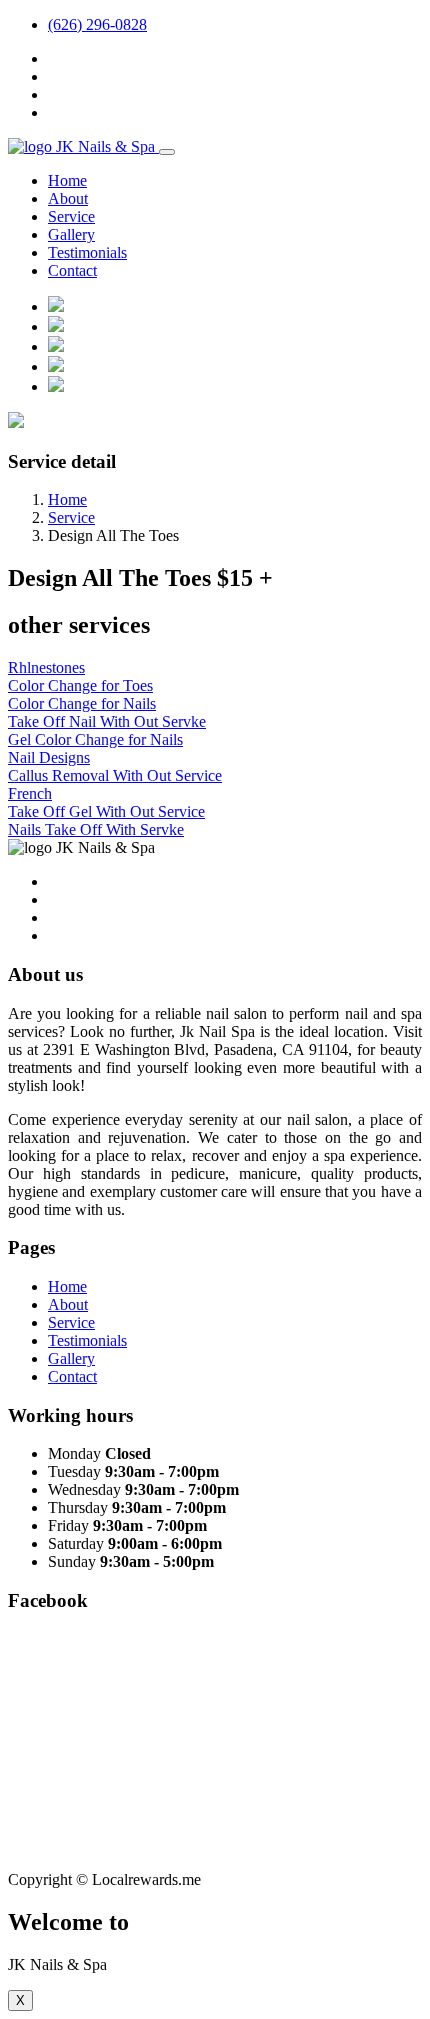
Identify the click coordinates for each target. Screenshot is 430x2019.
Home (67, 180)
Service (71, 216)
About (68, 198)
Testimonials (87, 252)
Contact (72, 270)
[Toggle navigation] (167, 152)
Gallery (71, 234)
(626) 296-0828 (97, 24)
